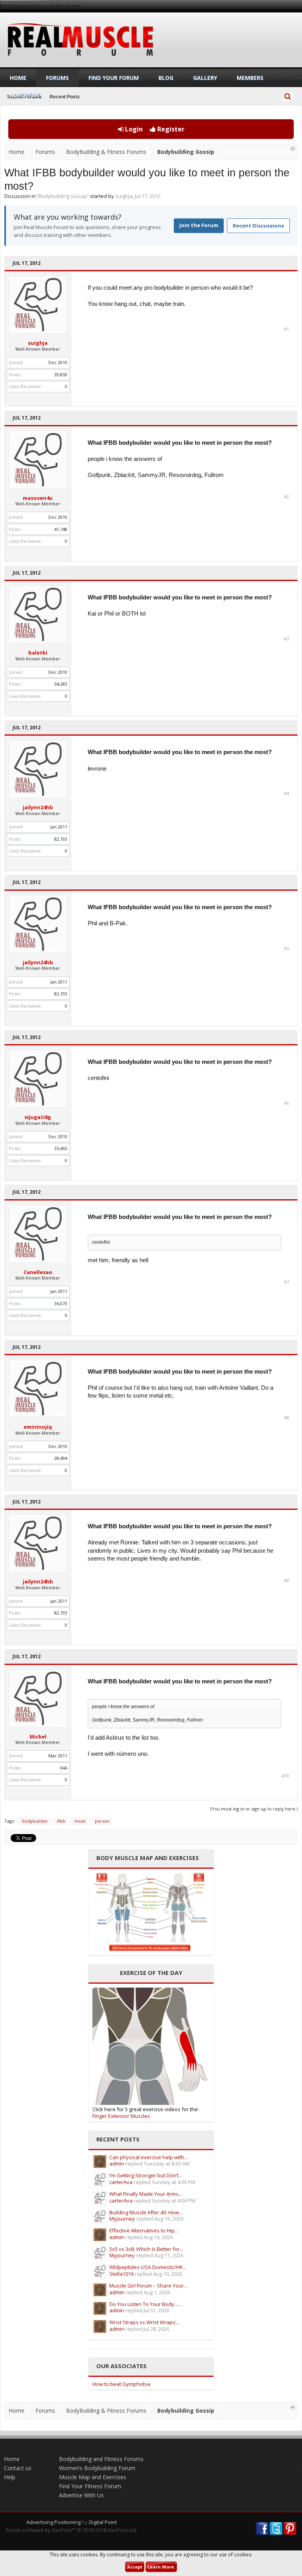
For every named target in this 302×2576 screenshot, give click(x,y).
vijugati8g (38, 1117)
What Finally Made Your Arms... (146, 2194)
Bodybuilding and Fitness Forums (101, 2459)
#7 (286, 1282)
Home (18, 78)
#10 (285, 1776)
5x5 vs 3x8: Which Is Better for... (146, 2249)
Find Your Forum (114, 78)
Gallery (205, 78)
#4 (286, 793)
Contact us (18, 2468)
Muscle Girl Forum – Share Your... (148, 2286)
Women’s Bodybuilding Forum (97, 2468)
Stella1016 (122, 2274)
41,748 (61, 529)
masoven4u (38, 498)
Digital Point (103, 2522)
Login (133, 129)
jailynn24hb (38, 807)
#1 (286, 329)
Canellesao (38, 1272)
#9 (286, 1581)
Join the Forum (199, 225)
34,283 (61, 684)
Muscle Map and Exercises (93, 2477)
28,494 (61, 1458)
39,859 (61, 374)
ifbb (61, 1821)
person (102, 1821)
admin (117, 2164)
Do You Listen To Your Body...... (145, 2304)
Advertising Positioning (53, 2522)
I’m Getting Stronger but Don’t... (146, 2175)
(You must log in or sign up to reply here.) (254, 1809)
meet (80, 1821)
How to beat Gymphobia (121, 2384)
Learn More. (161, 2567)
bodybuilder (35, 1821)
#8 (286, 1418)
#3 (286, 639)
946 (64, 1768)
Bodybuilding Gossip (63, 196)
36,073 (61, 1303)
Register (170, 129)
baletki (38, 653)
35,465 (61, 1148)
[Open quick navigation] (293, 149)
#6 (286, 1103)
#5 (286, 949)
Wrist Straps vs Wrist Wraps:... (145, 2322)
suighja (124, 196)
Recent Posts (65, 97)
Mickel (38, 1736)
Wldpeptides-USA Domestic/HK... (148, 2267)
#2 (286, 497)
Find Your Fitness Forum (90, 2486)
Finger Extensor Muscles (121, 2116)
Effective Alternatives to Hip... (144, 2230)
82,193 (61, 839)
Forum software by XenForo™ (72, 2530)
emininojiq (38, 1427)
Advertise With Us (81, 2495)
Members (250, 78)
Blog (166, 78)
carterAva (121, 2182)
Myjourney (122, 2219)
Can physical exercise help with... (148, 2157)
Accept (135, 2567)
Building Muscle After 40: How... (146, 2212)
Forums (57, 78)
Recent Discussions (258, 226)
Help (10, 2477)
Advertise (25, 95)
